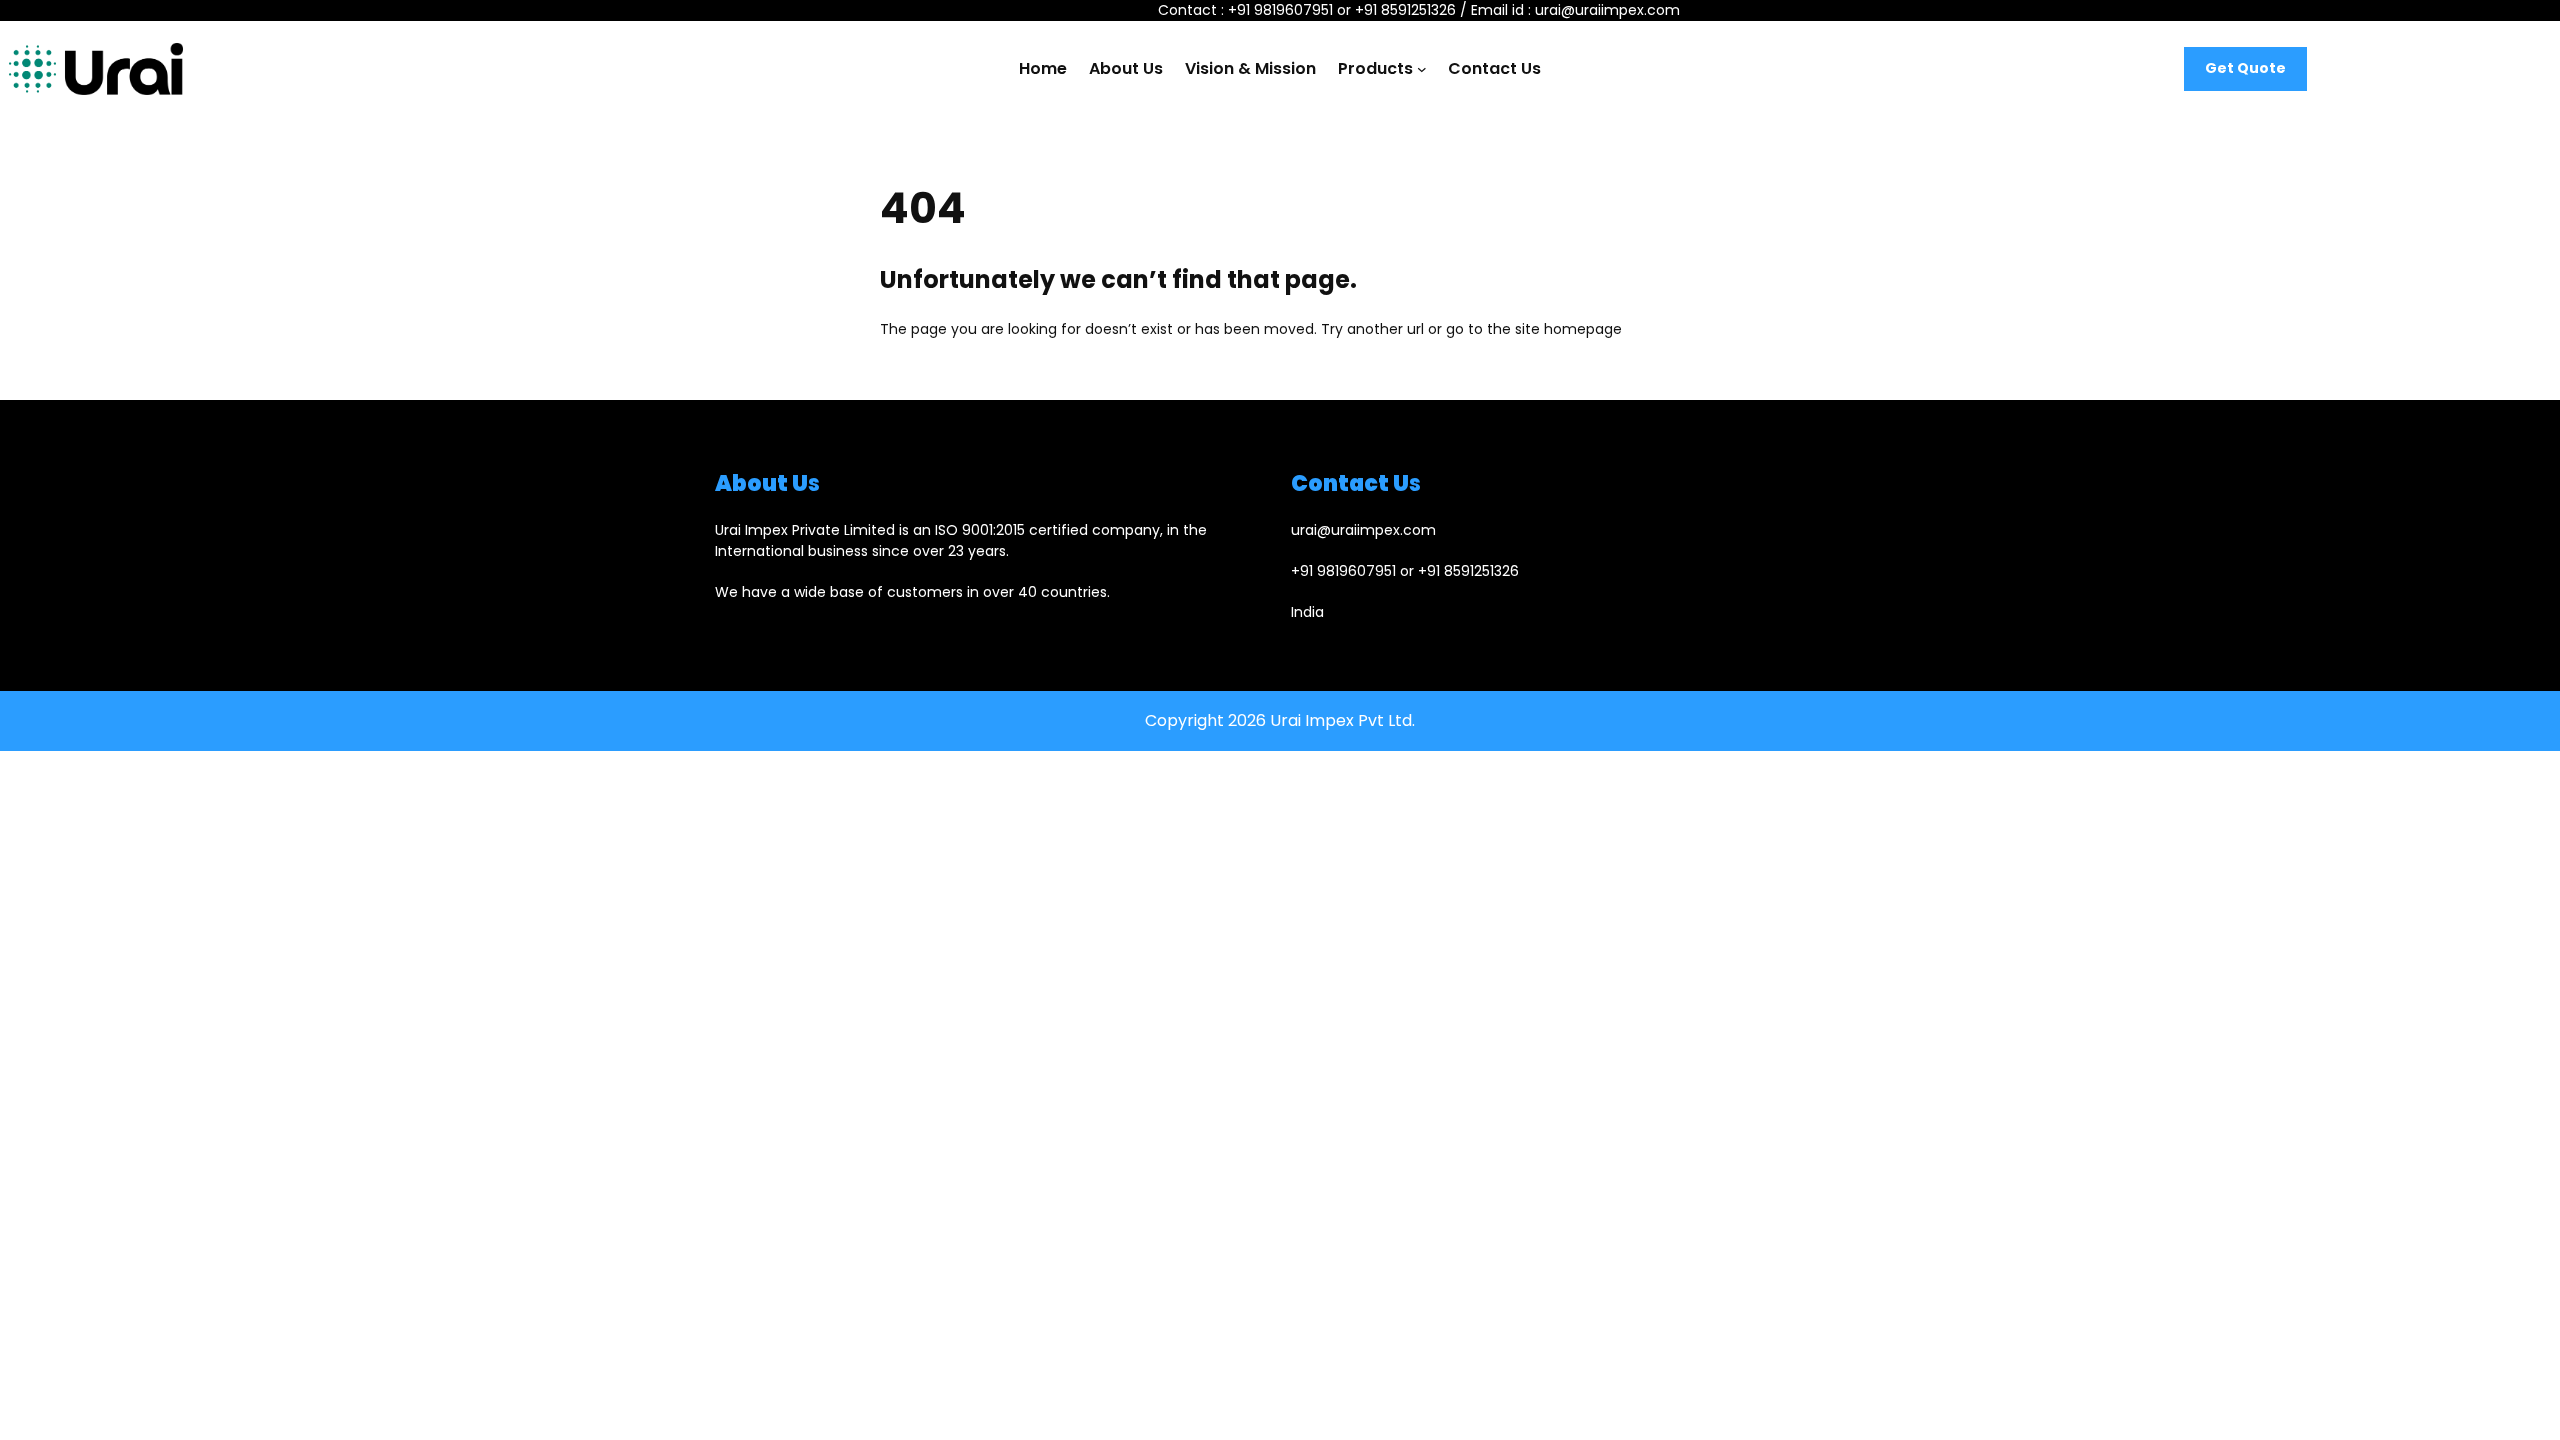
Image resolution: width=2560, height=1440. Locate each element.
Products (1375, 68)
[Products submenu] (1422, 69)
